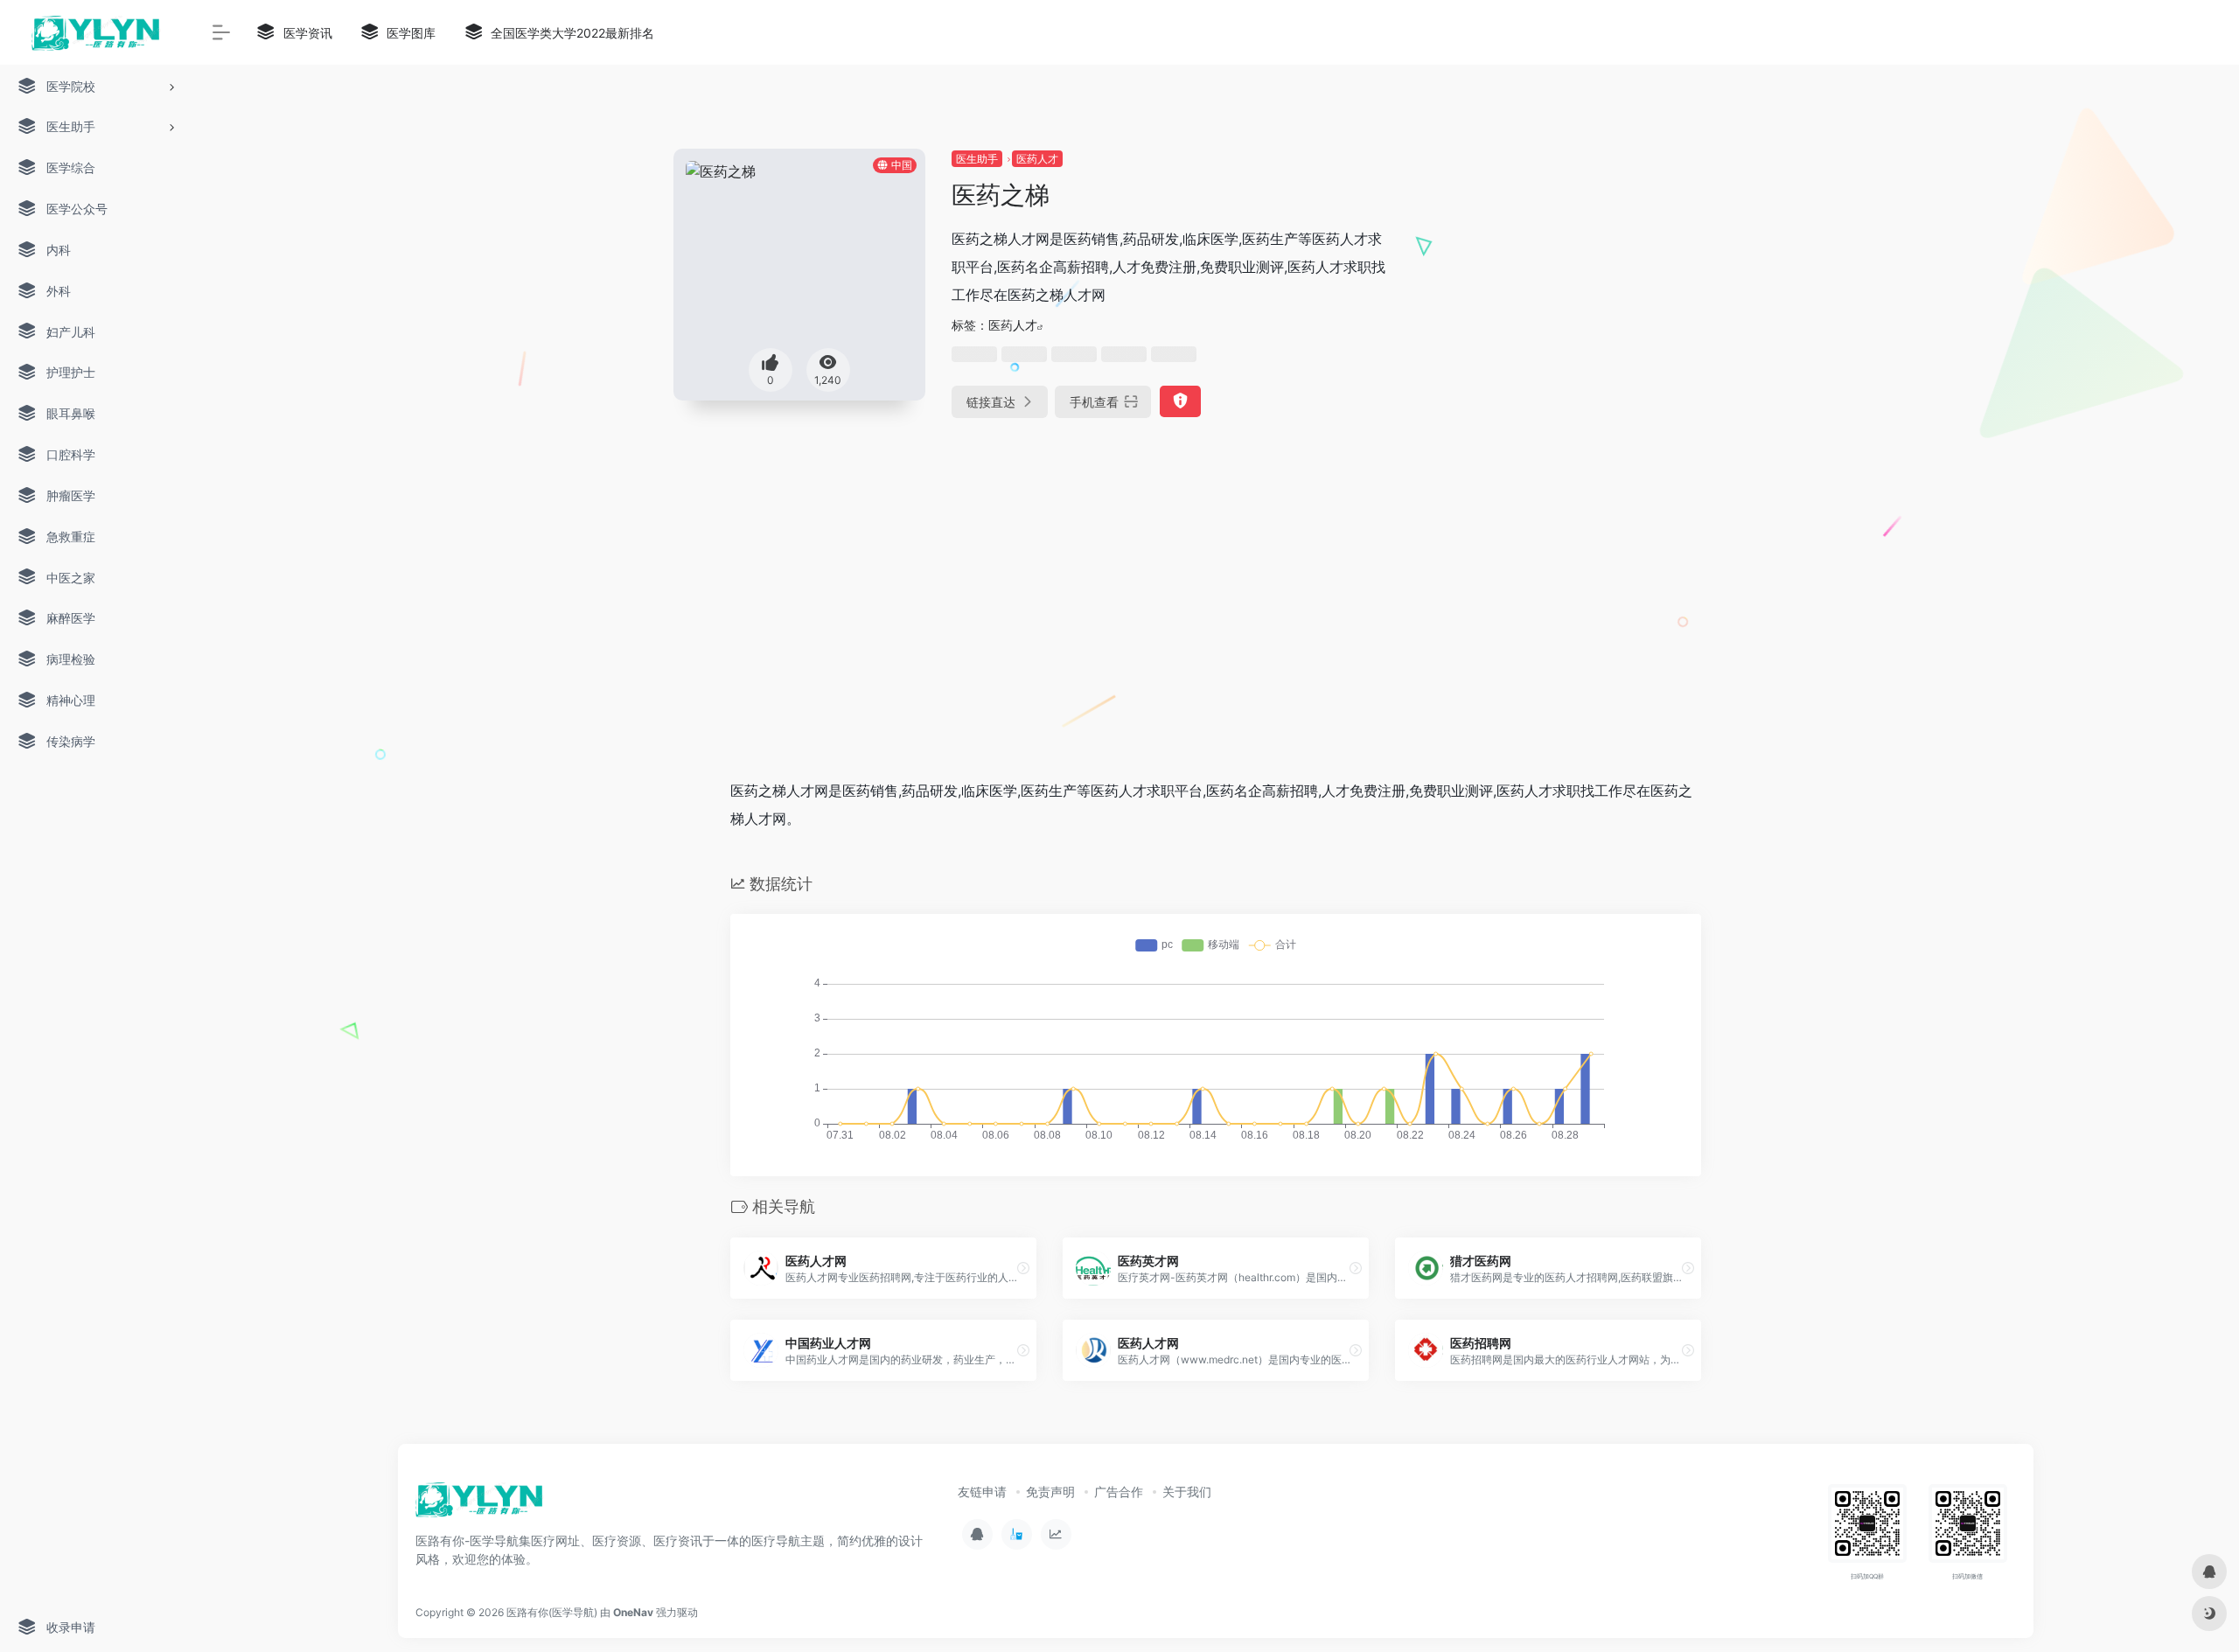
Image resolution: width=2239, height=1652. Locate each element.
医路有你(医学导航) (552, 1612)
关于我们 (1187, 1492)
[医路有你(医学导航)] (480, 1505)
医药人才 (1037, 159)
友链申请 (982, 1492)
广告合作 (1119, 1492)
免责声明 (1050, 1492)
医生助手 (977, 159)
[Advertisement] (1586, 271)
